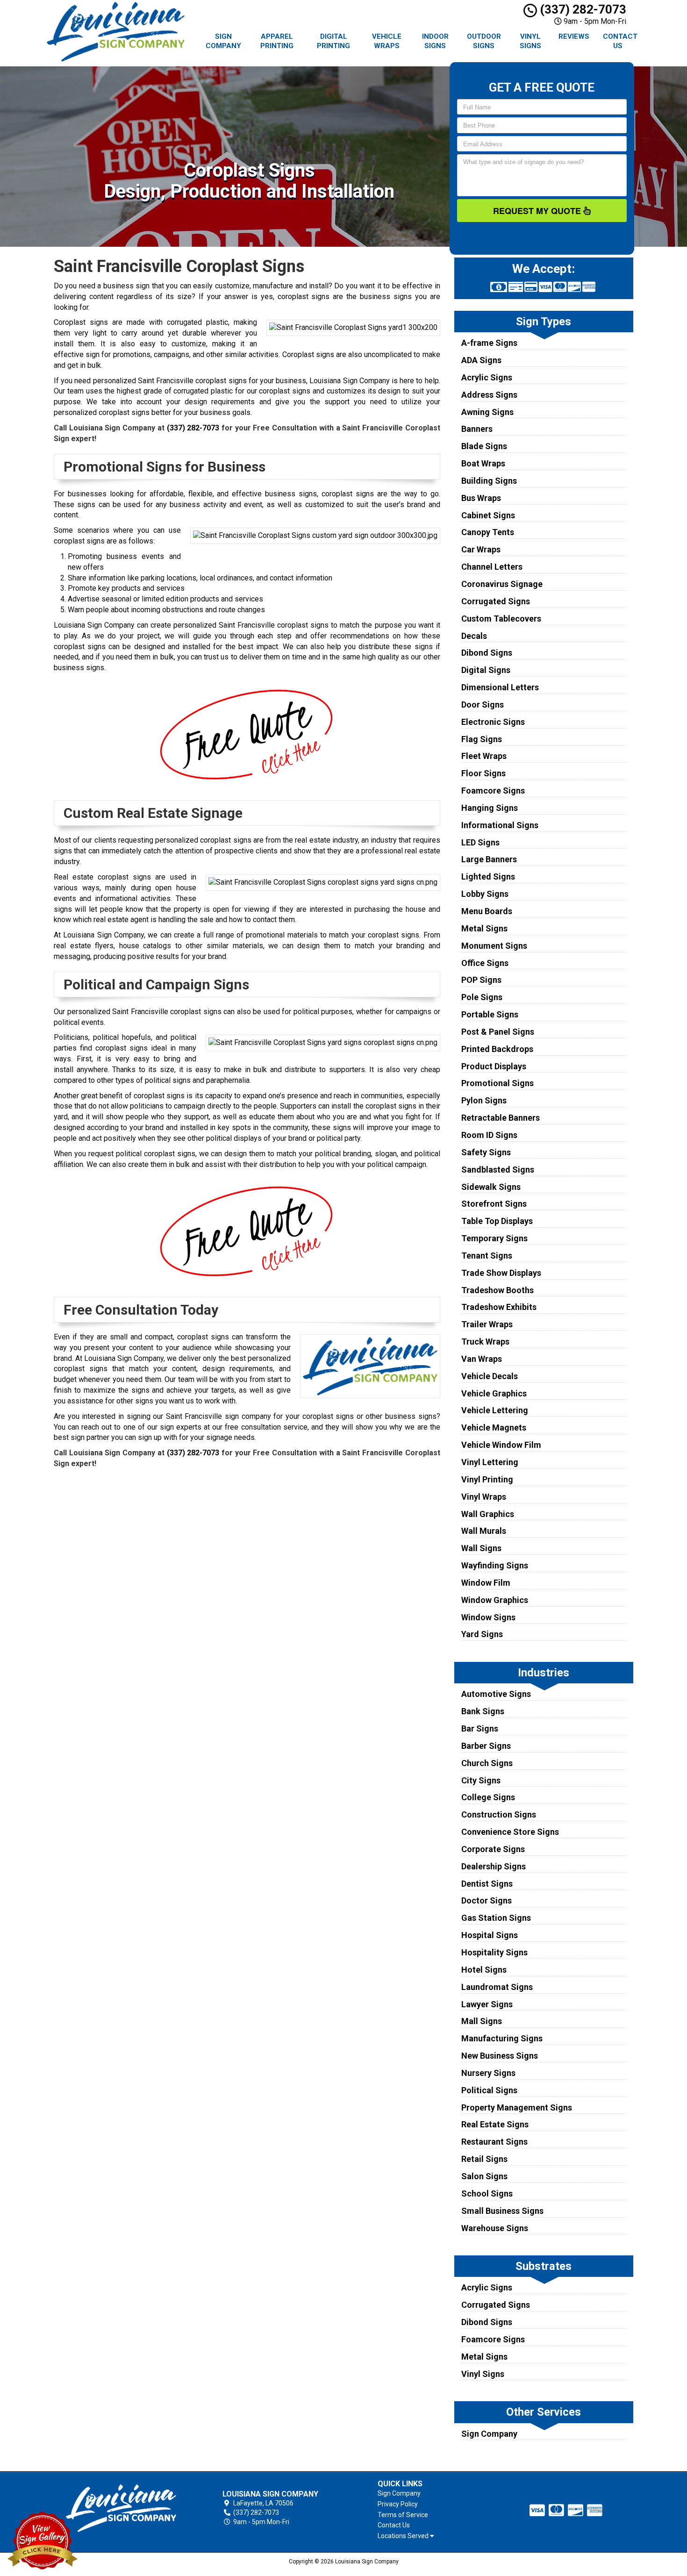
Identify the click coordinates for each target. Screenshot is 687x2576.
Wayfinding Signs (495, 1565)
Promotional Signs (497, 1083)
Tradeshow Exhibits (499, 1307)
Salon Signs (484, 2176)
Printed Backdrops (497, 1049)
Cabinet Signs (488, 515)
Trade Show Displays (501, 1273)
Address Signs (489, 395)
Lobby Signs (485, 894)
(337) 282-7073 (582, 9)
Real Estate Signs (495, 2124)
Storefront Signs (494, 1204)
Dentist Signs (487, 1884)
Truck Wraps (485, 1342)
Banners (477, 429)
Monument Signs (494, 946)
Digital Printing (333, 41)
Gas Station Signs (496, 1918)
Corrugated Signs (496, 601)
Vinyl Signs (530, 41)
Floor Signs (483, 773)
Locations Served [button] (404, 2536)
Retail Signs (484, 2159)
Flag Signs (482, 739)
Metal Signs (484, 928)
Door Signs (483, 705)
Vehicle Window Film (501, 1445)
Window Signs (488, 1617)
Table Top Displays (497, 1221)
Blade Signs (484, 446)
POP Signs (481, 980)
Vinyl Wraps (484, 1497)
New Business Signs (500, 2056)
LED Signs (480, 842)
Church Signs (487, 1763)
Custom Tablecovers (501, 619)
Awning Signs (487, 412)
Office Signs (485, 963)
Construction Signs (499, 1814)
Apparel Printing (277, 41)
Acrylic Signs (487, 377)
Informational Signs (500, 825)
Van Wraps (482, 1359)
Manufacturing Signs (502, 2038)
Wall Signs (481, 1548)
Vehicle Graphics (494, 1393)
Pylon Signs (484, 1100)
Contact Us (620, 41)
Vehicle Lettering (495, 1410)
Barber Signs (486, 1746)
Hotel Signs (484, 1970)
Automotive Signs (496, 1694)
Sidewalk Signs (491, 1187)
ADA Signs (481, 360)
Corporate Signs (493, 1849)
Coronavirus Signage (502, 584)
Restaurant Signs (494, 2142)
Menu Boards (487, 911)
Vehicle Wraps (387, 41)
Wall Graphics (488, 1514)
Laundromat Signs (497, 1987)
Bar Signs (480, 1728)
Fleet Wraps (484, 756)
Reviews (574, 36)
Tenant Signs (487, 1256)
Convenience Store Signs (510, 1832)
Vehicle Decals (490, 1376)
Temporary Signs (494, 1238)
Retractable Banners (501, 1118)
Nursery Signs (488, 2073)
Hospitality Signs (494, 1952)
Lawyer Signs (487, 2004)
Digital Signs (486, 670)
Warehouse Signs (495, 2228)
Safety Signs (486, 1152)
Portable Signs (490, 1014)
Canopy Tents (488, 532)
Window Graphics (495, 1600)
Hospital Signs (490, 1935)
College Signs (488, 1797)
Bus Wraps (481, 498)
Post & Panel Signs (498, 1032)
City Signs (481, 1780)
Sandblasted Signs (498, 1170)
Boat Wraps (483, 463)
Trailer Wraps (487, 1324)
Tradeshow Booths (497, 1290)
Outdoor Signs (484, 41)
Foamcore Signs (493, 791)
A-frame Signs (489, 343)
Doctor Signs (487, 1900)
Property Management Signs (517, 2107)
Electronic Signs (493, 722)
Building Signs (489, 481)
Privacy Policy (398, 2504)
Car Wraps (481, 549)
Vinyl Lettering (490, 1462)
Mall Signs (482, 2021)
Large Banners (489, 859)
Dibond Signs (487, 653)
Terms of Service (403, 2515)
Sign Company (223, 41)
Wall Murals (484, 1531)
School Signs (487, 2193)
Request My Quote (538, 211)
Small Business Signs (502, 2211)
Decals (474, 636)
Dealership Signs (494, 1866)
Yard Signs (482, 1634)
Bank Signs (483, 1711)
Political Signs (489, 2090)
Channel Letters (492, 567)
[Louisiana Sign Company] (121, 2508)
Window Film (486, 1583)
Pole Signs (482, 997)
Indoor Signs (435, 41)
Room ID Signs (489, 1135)
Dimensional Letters (500, 687)
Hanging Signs (490, 808)
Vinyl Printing (487, 1479)
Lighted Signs (488, 877)
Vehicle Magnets (494, 1428)
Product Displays (494, 1066)
